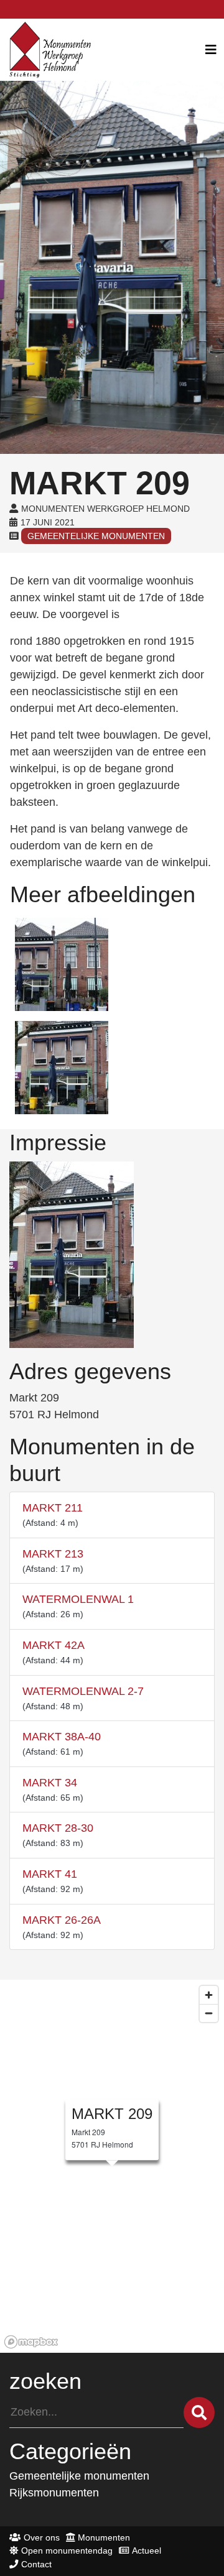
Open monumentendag (67, 2551)
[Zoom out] (209, 2013)
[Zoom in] (209, 1995)
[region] (112, 2166)
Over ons (42, 2537)
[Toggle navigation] (211, 50)
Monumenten (104, 2537)
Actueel (147, 2551)
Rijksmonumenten (54, 2493)
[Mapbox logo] (31, 2342)
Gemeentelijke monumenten (96, 536)
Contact (36, 2564)
